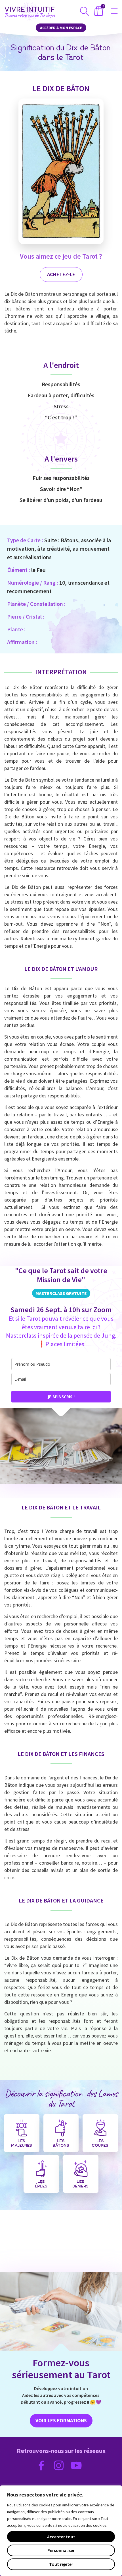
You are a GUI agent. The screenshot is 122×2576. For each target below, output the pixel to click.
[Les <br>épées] (41, 2169)
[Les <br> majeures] (22, 2128)
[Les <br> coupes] (100, 2128)
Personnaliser (61, 2550)
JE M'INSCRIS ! (61, 1397)
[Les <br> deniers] (81, 2169)
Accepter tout (61, 2537)
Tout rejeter (61, 2564)
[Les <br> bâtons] (61, 2128)
